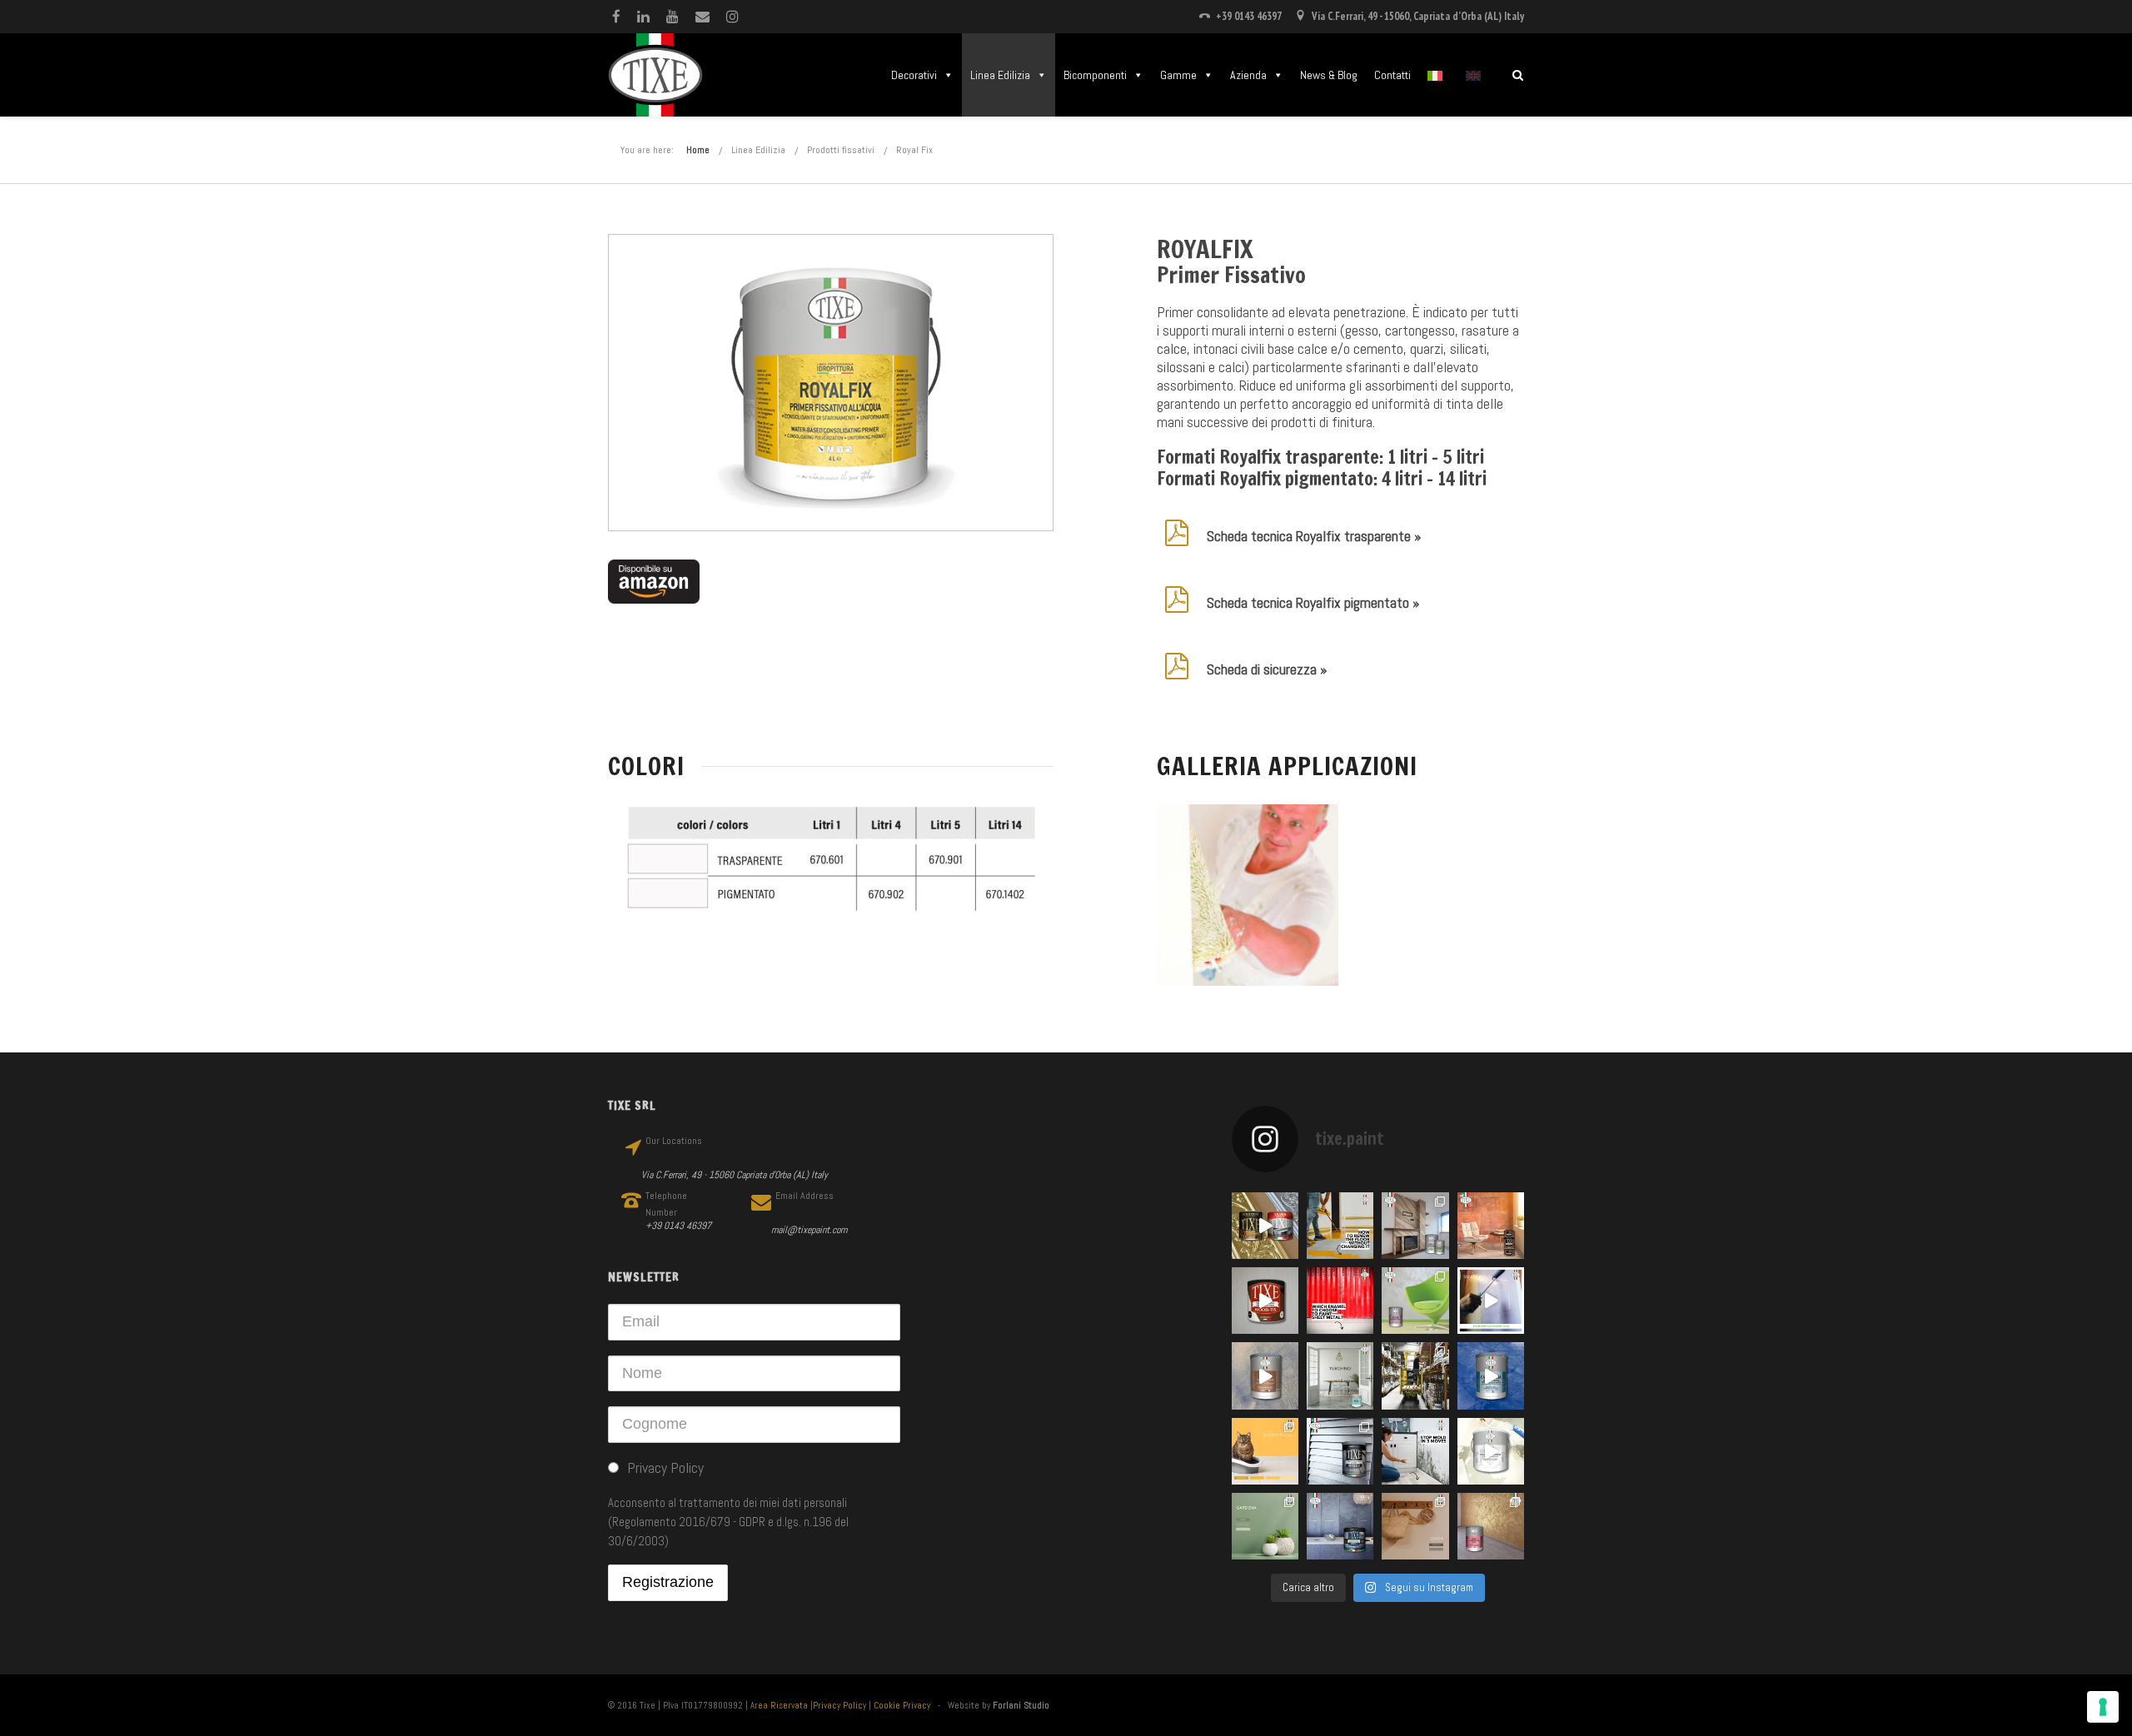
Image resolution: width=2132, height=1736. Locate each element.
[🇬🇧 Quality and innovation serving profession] (1415, 1375)
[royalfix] (1248, 895)
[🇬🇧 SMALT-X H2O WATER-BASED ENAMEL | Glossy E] (1491, 1301)
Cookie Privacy (902, 1705)
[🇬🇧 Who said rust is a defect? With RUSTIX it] (1491, 1226)
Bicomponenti (1095, 75)
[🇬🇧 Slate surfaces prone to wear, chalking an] (1340, 1526)
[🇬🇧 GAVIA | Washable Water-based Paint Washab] (1415, 1526)
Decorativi (914, 75)
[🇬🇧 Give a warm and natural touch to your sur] (1265, 1301)
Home (698, 150)
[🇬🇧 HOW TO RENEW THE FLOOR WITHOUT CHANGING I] (1340, 1226)
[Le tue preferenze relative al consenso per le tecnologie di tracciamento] (2103, 1707)
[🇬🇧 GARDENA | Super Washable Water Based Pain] (1265, 1526)
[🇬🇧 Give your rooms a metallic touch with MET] (1340, 1451)
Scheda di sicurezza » (1267, 669)
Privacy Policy (839, 1705)
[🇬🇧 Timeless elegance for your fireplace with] (1415, 1226)
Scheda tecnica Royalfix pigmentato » (1313, 602)
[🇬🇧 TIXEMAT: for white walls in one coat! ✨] (1491, 1451)
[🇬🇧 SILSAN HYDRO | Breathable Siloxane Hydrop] (1265, 1451)
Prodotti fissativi (841, 150)
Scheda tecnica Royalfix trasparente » (1314, 536)
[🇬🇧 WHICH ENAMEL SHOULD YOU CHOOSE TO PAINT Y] (1340, 1301)
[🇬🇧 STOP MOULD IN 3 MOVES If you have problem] (1415, 1451)
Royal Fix (914, 150)
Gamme (1178, 75)
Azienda (1248, 75)
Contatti (1392, 75)
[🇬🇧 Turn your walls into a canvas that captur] (1415, 1301)
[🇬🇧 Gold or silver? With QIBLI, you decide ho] (1491, 1526)
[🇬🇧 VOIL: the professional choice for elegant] (1265, 1375)
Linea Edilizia (1000, 75)
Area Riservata (779, 1705)
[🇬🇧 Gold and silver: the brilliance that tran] (1265, 1226)
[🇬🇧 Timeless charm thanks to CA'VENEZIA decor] (1491, 1375)
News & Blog (1329, 75)
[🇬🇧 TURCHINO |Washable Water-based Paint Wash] (1340, 1375)
